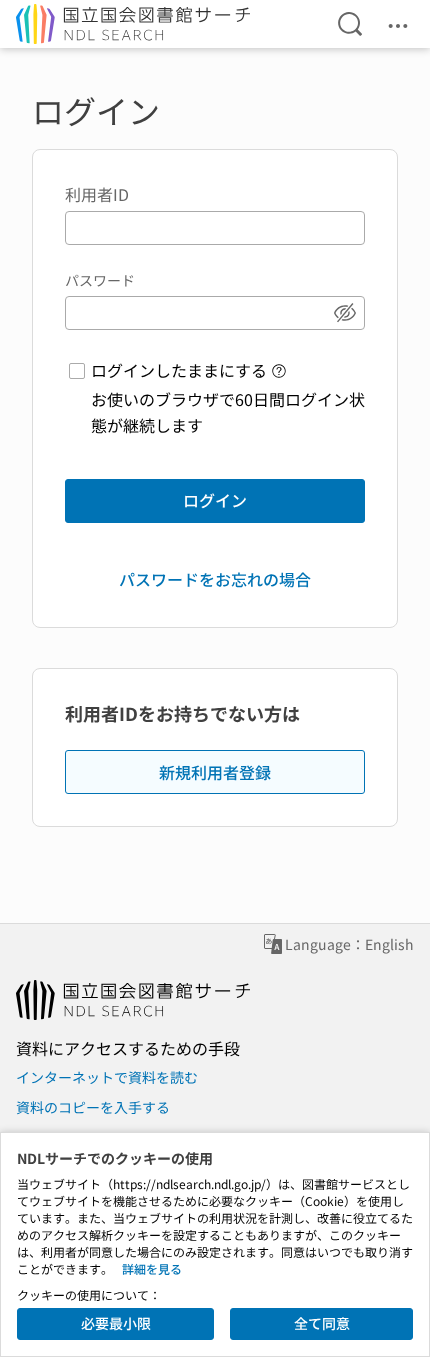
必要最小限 (116, 1323)
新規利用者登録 (215, 772)
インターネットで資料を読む (107, 1077)
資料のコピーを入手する (93, 1107)
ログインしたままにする (179, 370)
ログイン (215, 500)
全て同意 (322, 1323)
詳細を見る (152, 1268)
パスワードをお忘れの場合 (215, 579)
